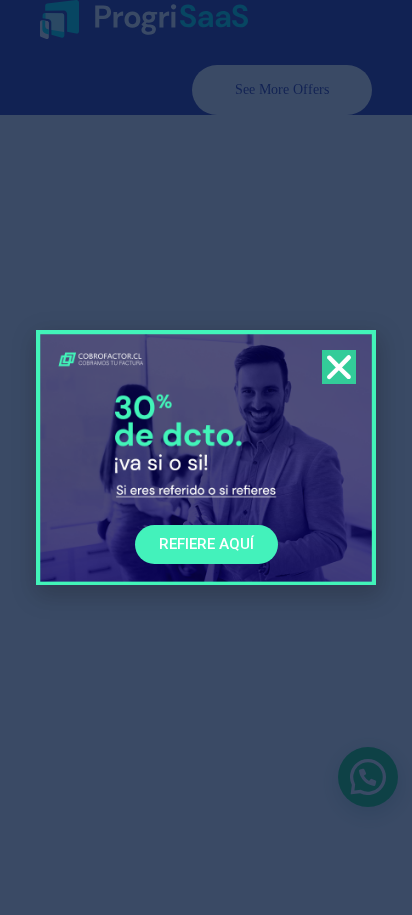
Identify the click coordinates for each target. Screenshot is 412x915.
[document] (206, 457)
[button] (339, 367)
